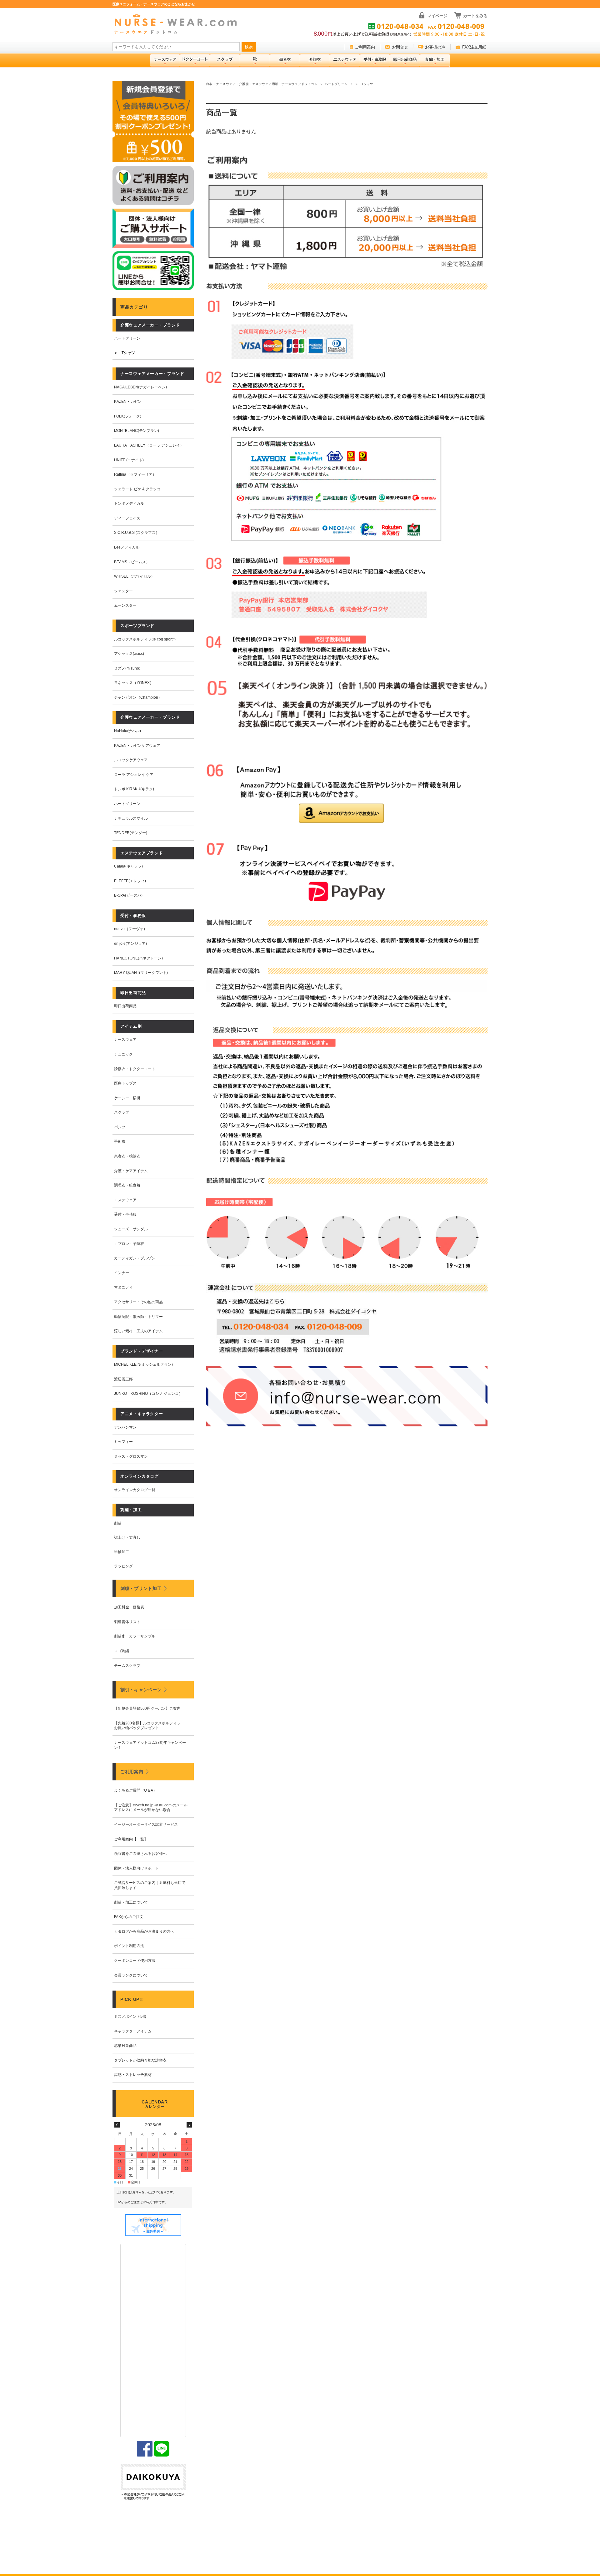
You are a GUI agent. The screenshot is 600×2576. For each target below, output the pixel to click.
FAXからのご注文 (129, 1917)
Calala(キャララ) (128, 866)
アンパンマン (125, 1427)
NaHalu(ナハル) (127, 731)
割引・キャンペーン (141, 1690)
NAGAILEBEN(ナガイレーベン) (140, 387)
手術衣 (120, 1141)
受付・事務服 (125, 1214)
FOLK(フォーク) (128, 416)
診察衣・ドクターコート (135, 1069)
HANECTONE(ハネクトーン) (138, 958)
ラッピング (123, 1566)
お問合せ (400, 47)
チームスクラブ (127, 1666)
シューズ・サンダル (131, 1229)
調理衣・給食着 (127, 1185)
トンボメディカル (129, 504)
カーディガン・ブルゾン (135, 1258)
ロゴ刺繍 (122, 1651)
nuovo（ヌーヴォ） (131, 929)
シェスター (123, 591)
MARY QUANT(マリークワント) (141, 973)
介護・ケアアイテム (131, 1171)
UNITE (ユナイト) (129, 460)
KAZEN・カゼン (128, 402)
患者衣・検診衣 (127, 1156)
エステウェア (125, 1200)
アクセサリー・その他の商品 (138, 1302)
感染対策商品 (125, 2046)
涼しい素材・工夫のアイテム (138, 1331)
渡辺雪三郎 (123, 1379)
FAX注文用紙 (474, 47)
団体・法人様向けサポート (137, 1868)
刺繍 (118, 1523)
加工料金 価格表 (129, 1607)
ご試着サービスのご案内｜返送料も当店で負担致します (150, 1885)
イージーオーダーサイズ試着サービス (146, 1824)
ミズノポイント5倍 (130, 2017)
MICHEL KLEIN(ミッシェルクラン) (143, 1364)
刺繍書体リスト (127, 1622)
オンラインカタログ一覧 (135, 1490)
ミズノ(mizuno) (127, 668)
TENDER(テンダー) (131, 833)
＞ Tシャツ (125, 353)
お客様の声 (435, 47)
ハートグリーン (336, 84)
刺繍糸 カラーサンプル (135, 1636)
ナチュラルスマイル (131, 818)
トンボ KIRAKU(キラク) (134, 789)
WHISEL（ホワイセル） (134, 576)
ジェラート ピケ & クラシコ (137, 489)
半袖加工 (122, 1552)
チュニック (123, 1054)
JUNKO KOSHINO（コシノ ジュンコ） (148, 1394)
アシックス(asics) (129, 654)
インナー (122, 1273)
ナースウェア (125, 1040)
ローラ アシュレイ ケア (134, 775)
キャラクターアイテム (133, 2031)
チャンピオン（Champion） (138, 697)
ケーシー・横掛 (127, 1098)
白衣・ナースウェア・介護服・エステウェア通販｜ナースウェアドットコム (262, 84)
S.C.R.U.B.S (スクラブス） (137, 533)
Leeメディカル (127, 547)
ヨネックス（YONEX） (134, 683)
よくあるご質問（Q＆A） (135, 1790)
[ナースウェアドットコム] (178, 25)
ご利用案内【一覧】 (131, 1839)
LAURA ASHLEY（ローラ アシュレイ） (149, 445)
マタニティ (123, 1287)
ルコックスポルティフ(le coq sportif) (145, 639)
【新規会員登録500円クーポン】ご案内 (147, 1708)
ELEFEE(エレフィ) (130, 881)
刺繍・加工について (131, 1902)
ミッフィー (123, 1442)
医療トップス (125, 1083)
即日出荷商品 (125, 1006)
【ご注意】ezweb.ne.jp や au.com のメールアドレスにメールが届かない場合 (151, 1808)
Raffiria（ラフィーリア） (135, 474)
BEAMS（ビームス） (132, 562)
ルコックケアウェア (131, 760)
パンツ (120, 1127)
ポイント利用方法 (129, 1946)
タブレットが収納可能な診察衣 (140, 2060)
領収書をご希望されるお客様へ (140, 1854)
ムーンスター (125, 605)
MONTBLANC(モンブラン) (137, 431)
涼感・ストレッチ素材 (133, 2075)
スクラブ (122, 1112)
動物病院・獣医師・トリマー (138, 1317)
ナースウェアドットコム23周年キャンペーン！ (150, 1745)
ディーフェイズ (127, 518)
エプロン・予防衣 (129, 1244)
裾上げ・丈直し (127, 1537)
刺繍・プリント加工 (141, 1588)
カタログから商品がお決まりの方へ (144, 1931)
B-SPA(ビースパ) (128, 895)
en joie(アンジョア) (130, 944)
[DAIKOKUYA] (153, 2483)
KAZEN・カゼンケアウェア (137, 746)
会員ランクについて (131, 1975)
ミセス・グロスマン (131, 1456)
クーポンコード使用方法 (135, 1961)
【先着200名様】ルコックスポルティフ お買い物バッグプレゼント (149, 1726)
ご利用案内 (365, 47)
